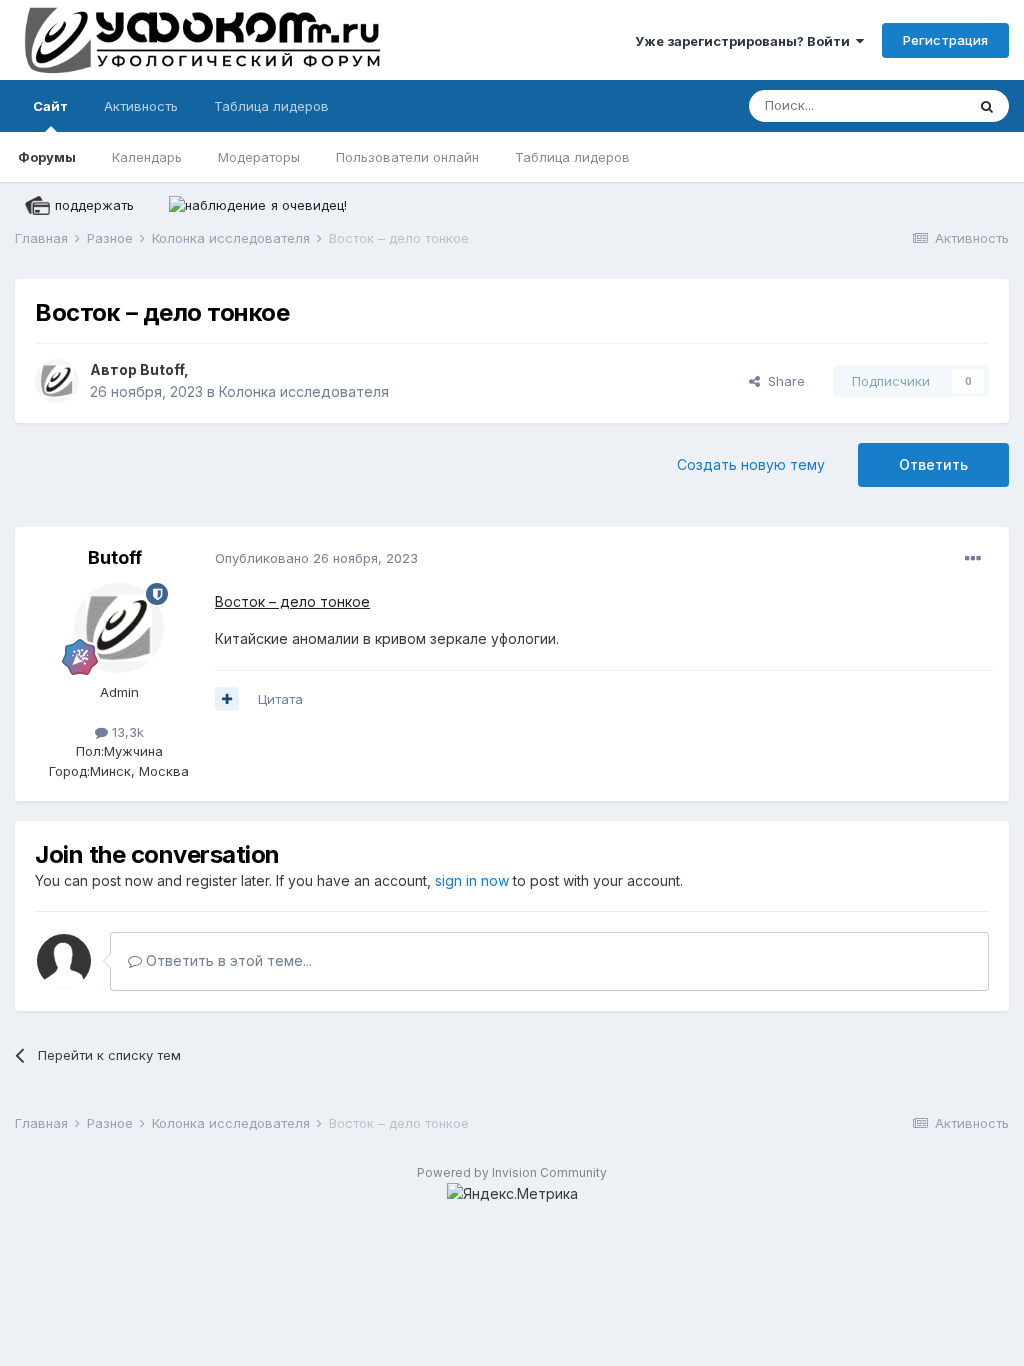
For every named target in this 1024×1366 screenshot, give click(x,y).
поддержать (94, 205)
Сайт (50, 106)
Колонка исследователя (304, 391)
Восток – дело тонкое (292, 601)
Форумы (47, 157)
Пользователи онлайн (407, 157)
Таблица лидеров (572, 157)
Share (782, 381)
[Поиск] (987, 106)
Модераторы (259, 157)
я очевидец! (309, 205)
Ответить (933, 464)
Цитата (280, 699)
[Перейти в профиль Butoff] (57, 381)
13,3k (126, 732)
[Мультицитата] (227, 699)
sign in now (472, 880)
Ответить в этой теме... (227, 960)
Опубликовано (316, 558)
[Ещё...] (973, 559)
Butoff (162, 369)
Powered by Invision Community (512, 1172)
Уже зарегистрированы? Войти (745, 41)
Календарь (147, 157)
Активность (141, 106)
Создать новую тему (751, 464)
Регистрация (945, 40)
